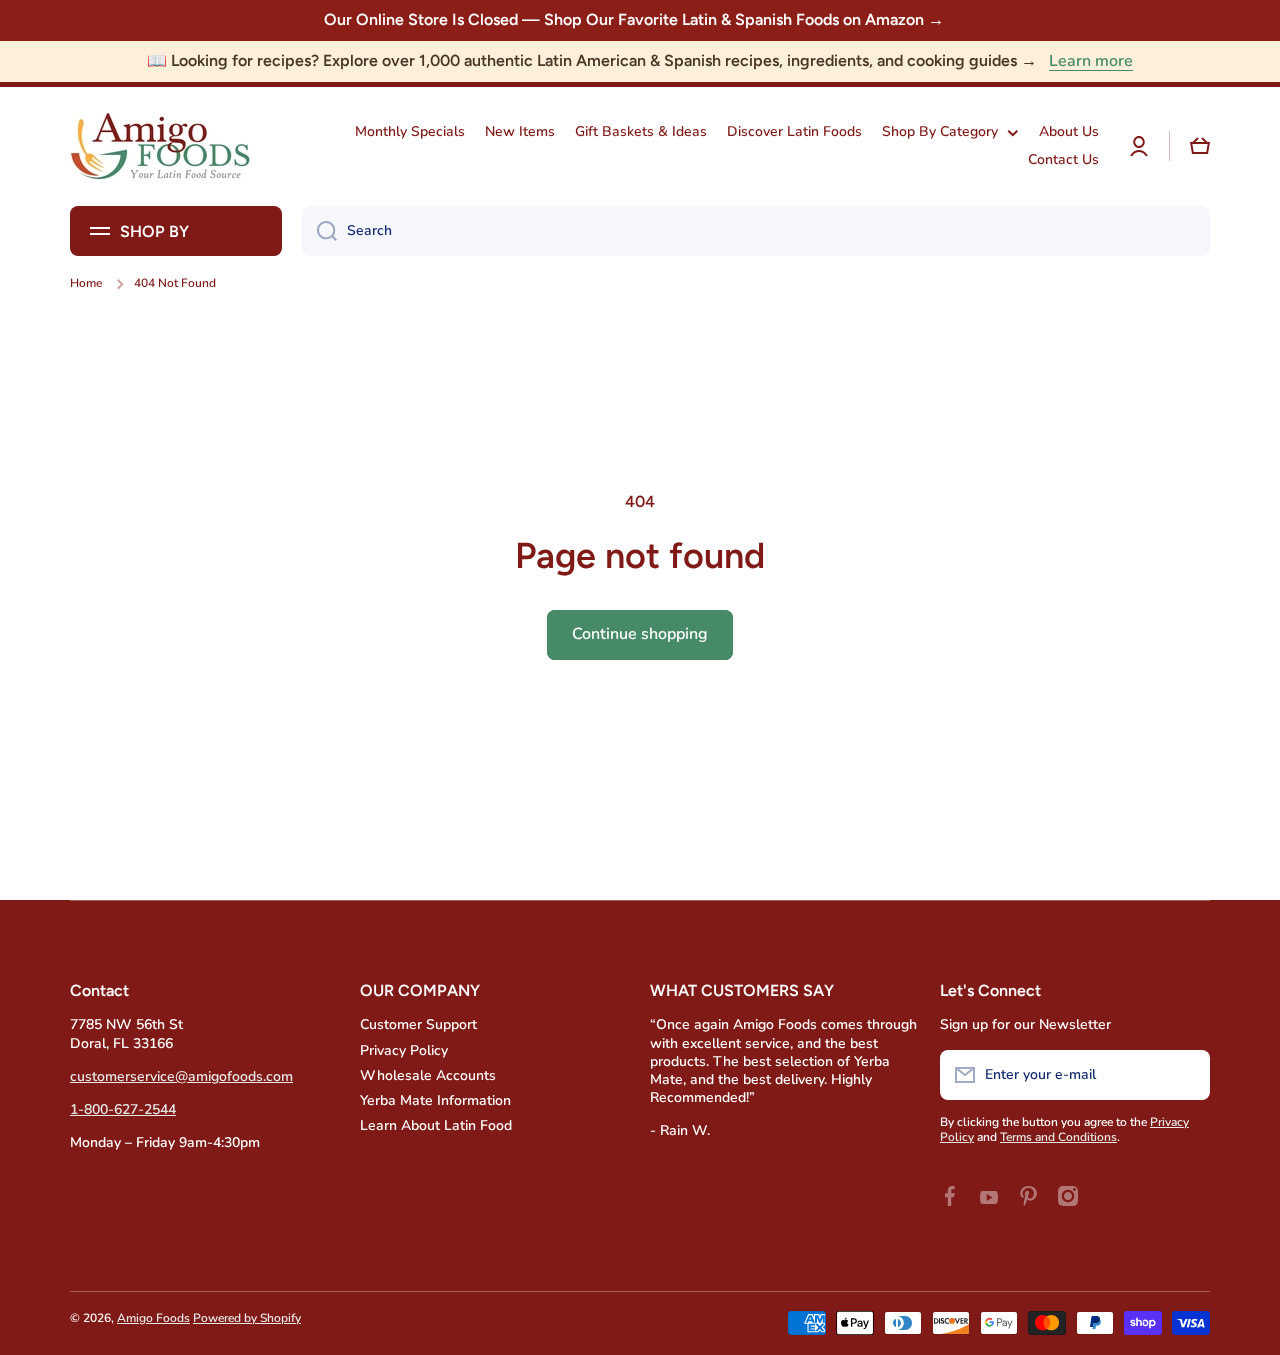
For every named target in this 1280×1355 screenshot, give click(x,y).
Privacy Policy (404, 1050)
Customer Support (418, 1024)
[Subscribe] (1185, 1075)
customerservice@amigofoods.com (181, 1076)
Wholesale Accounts (428, 1075)
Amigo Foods (153, 1318)
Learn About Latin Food (436, 1125)
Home (86, 283)
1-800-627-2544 (123, 1109)
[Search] (319, 231)
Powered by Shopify (247, 1318)
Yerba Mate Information (435, 1100)
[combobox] (756, 231)
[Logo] (160, 146)
